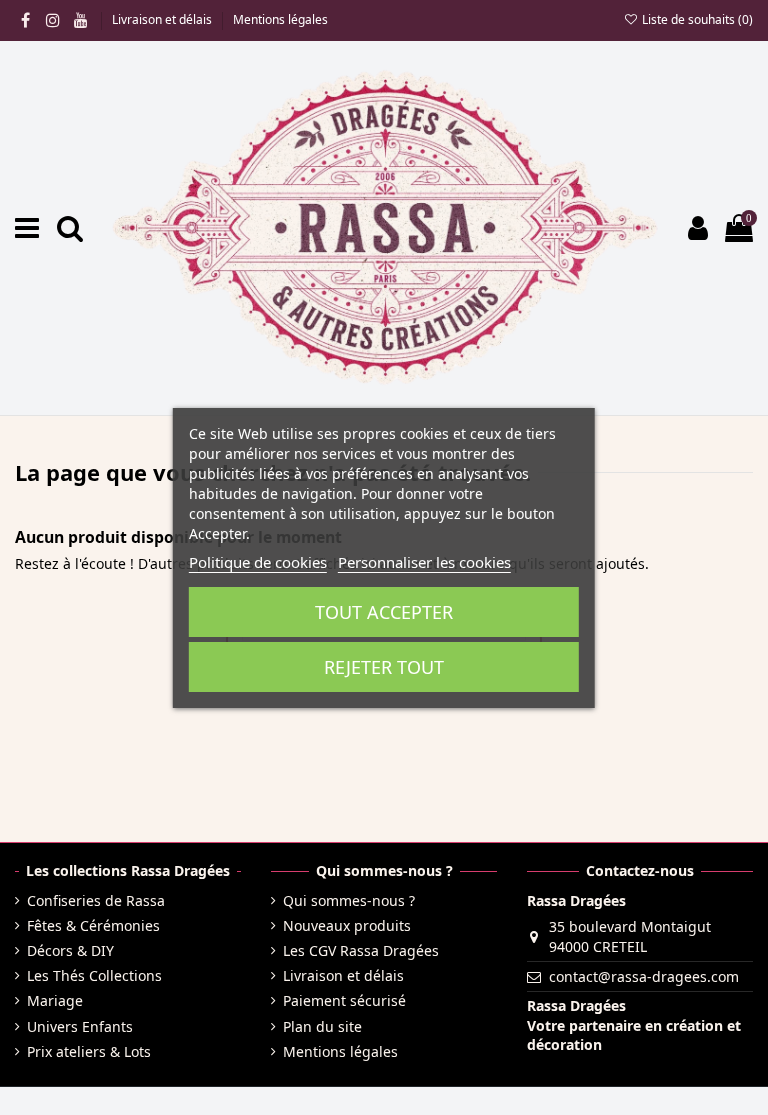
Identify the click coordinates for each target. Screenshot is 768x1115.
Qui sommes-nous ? (349, 900)
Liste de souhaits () (696, 19)
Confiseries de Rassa (96, 900)
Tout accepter (384, 612)
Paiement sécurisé (344, 1000)
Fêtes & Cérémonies (93, 925)
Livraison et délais (163, 19)
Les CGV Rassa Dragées (361, 950)
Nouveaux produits (347, 925)
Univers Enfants (80, 1026)
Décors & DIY (70, 950)
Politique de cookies (258, 562)
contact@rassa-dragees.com (644, 976)
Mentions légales (280, 19)
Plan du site (322, 1026)
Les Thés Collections (94, 975)
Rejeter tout (384, 667)
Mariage (55, 1000)
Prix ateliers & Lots (89, 1051)
